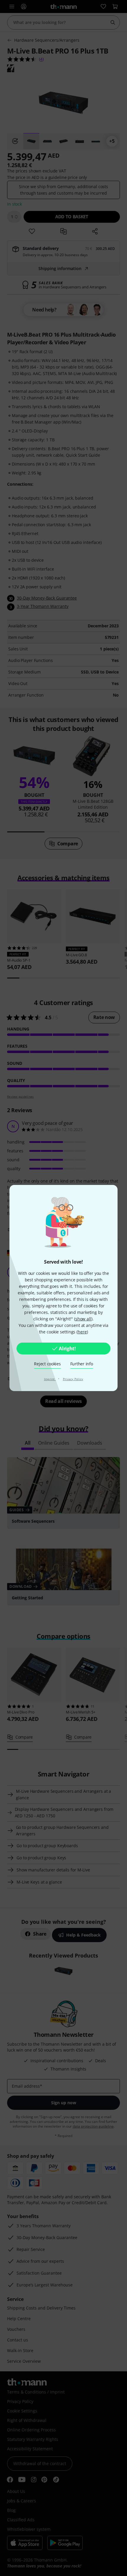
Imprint (50, 1379)
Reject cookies (47, 1364)
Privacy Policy (73, 1379)
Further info (82, 1364)
